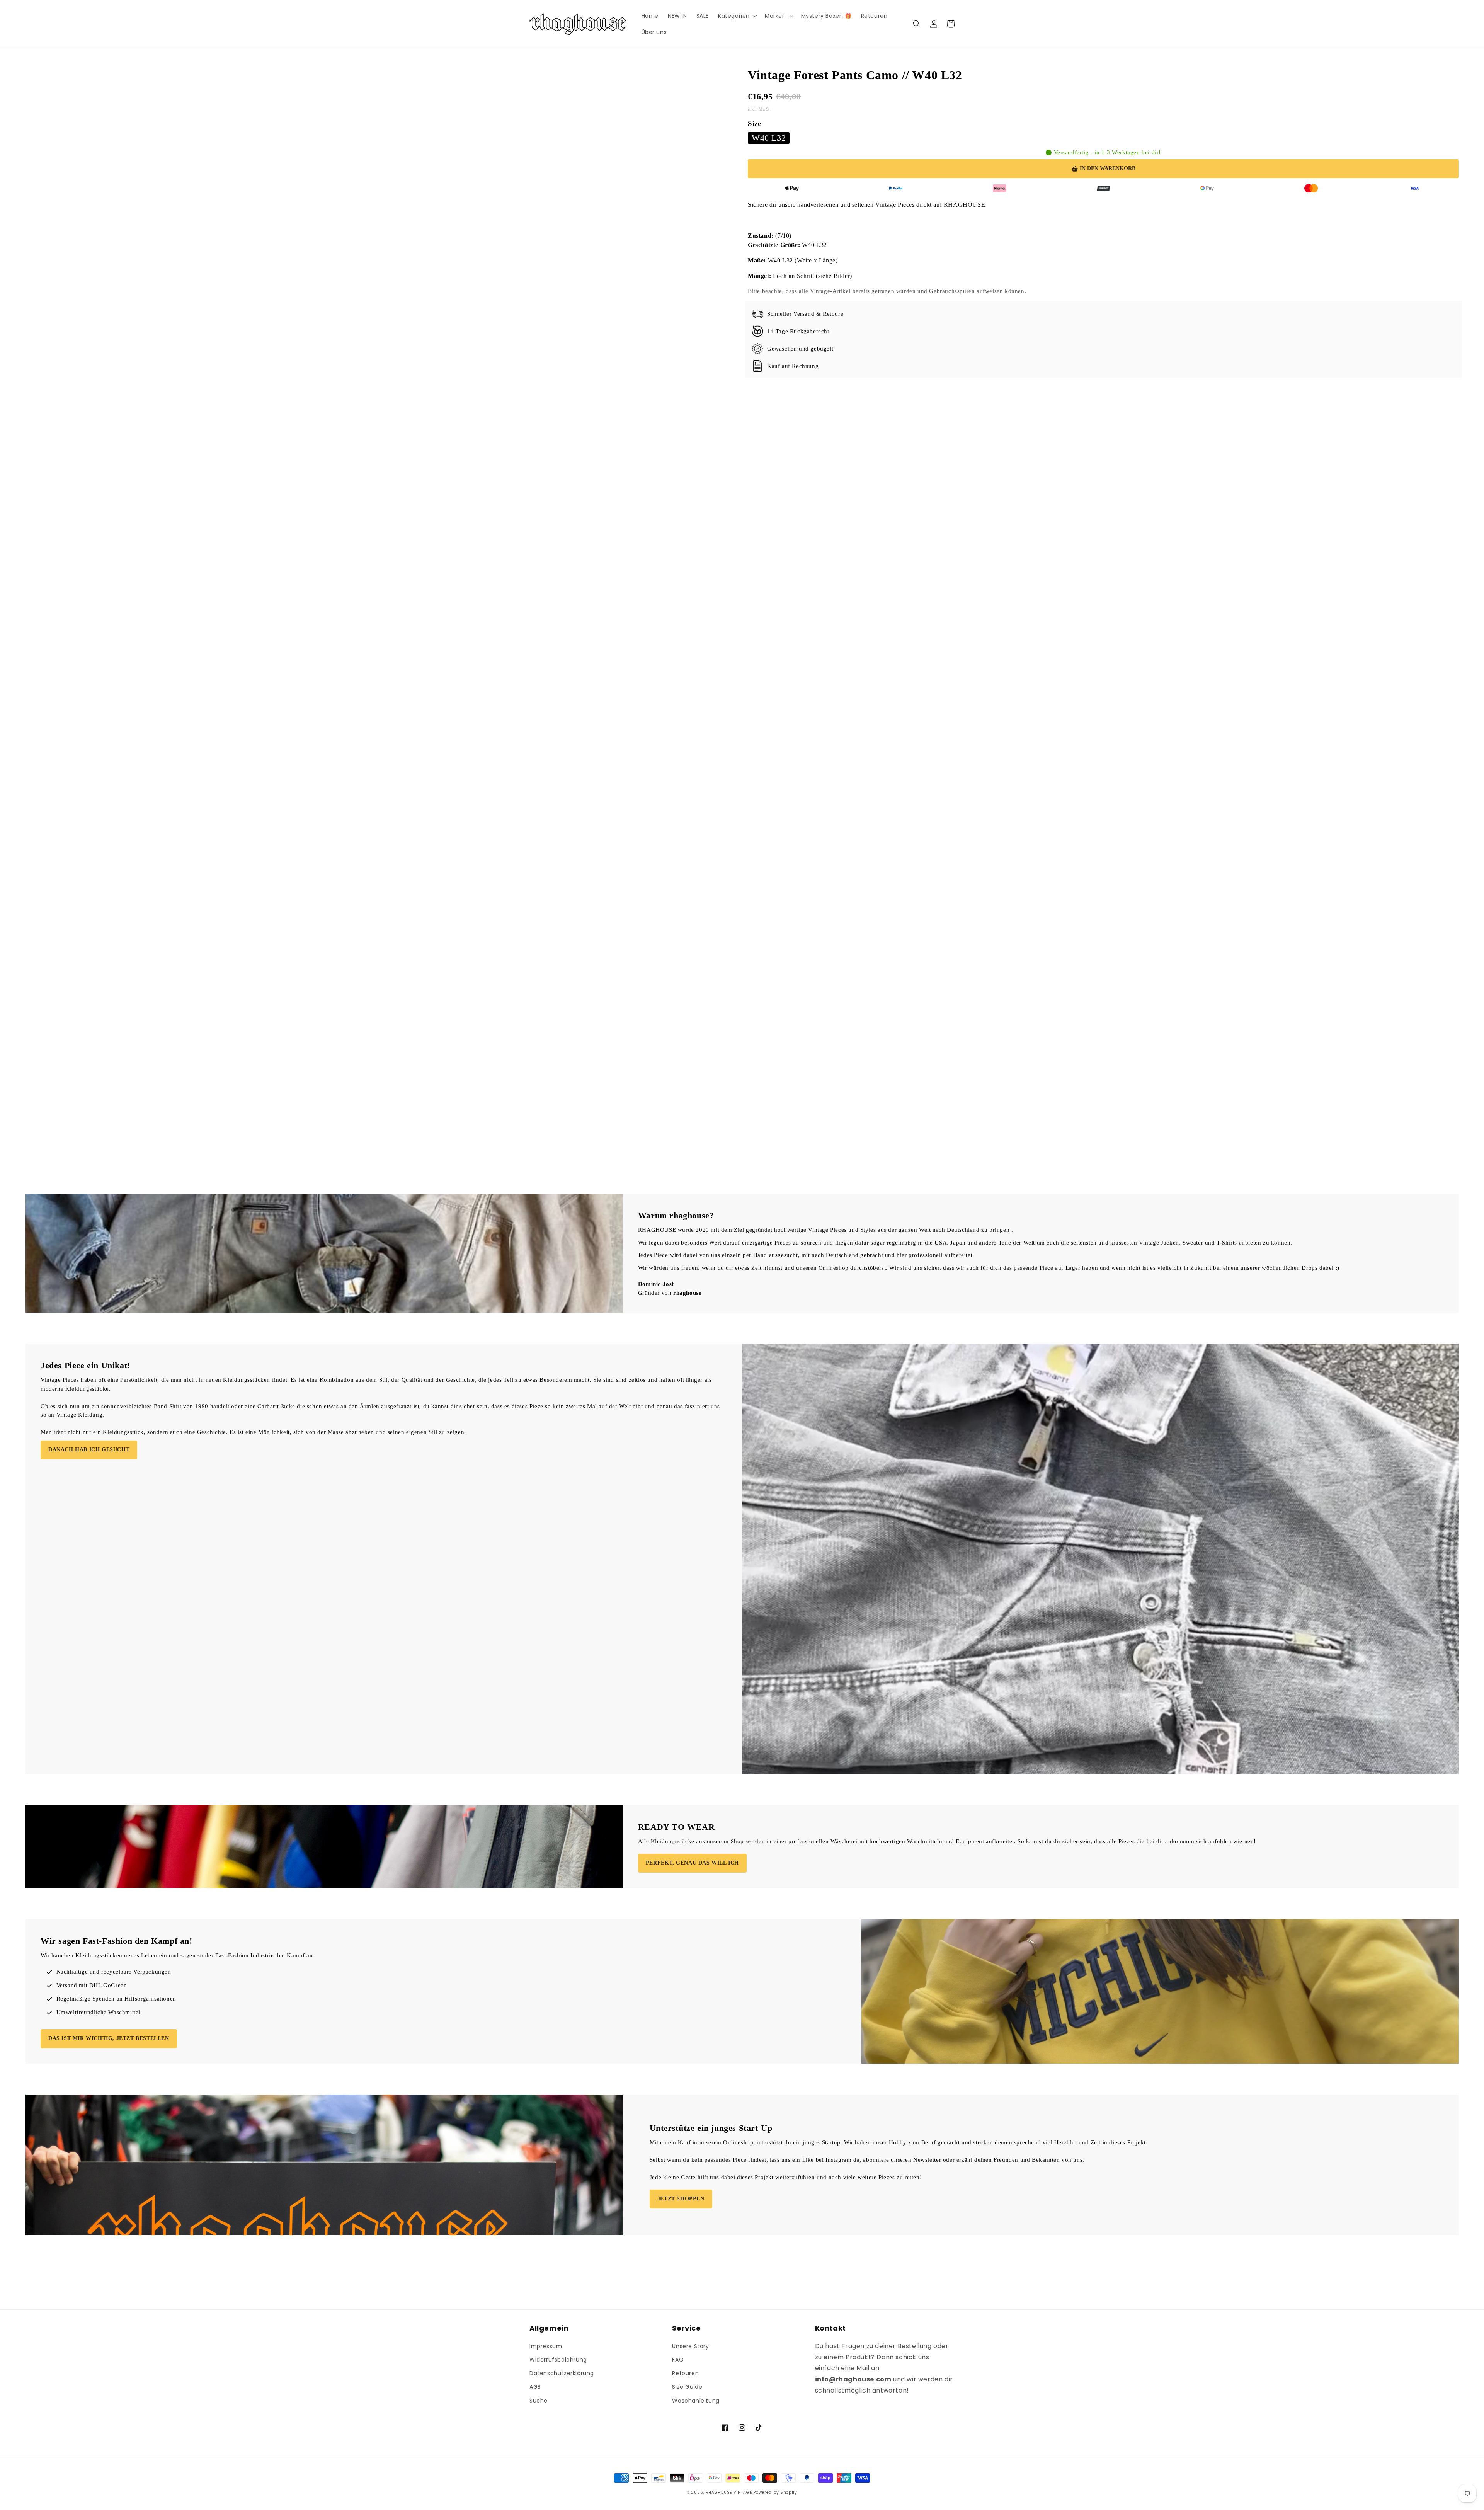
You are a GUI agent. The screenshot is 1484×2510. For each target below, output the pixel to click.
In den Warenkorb (1108, 168)
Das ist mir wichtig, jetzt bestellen (109, 2038)
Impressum (546, 2346)
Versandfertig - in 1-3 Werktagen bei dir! (1108, 152)
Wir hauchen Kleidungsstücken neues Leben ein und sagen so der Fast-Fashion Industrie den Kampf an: (178, 1955)
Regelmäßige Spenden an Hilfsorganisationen (116, 1999)
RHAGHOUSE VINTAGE (729, 2492)
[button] (737, 16)
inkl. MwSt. (760, 109)
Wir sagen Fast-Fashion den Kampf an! (117, 1941)
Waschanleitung (696, 2401)
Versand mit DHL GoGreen (92, 1985)
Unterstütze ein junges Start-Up (711, 2128)
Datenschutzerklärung (562, 2373)
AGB (535, 2387)
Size (754, 123)
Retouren (685, 2373)
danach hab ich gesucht (89, 1450)
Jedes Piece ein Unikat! (85, 1365)
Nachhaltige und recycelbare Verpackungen (114, 1972)
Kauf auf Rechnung (793, 366)
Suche (539, 2401)
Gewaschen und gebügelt (800, 349)
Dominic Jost (656, 1284)
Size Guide (687, 2387)
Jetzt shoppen (681, 2199)
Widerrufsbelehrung (558, 2360)
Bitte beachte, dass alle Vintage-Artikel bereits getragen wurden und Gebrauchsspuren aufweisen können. (887, 291)
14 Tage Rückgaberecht (798, 331)
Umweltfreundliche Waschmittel (98, 2012)
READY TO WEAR (676, 1827)
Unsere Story (690, 2346)
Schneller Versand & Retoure (805, 314)
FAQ (678, 2360)
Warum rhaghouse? (676, 1215)
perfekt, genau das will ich (692, 1863)
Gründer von (670, 1293)
